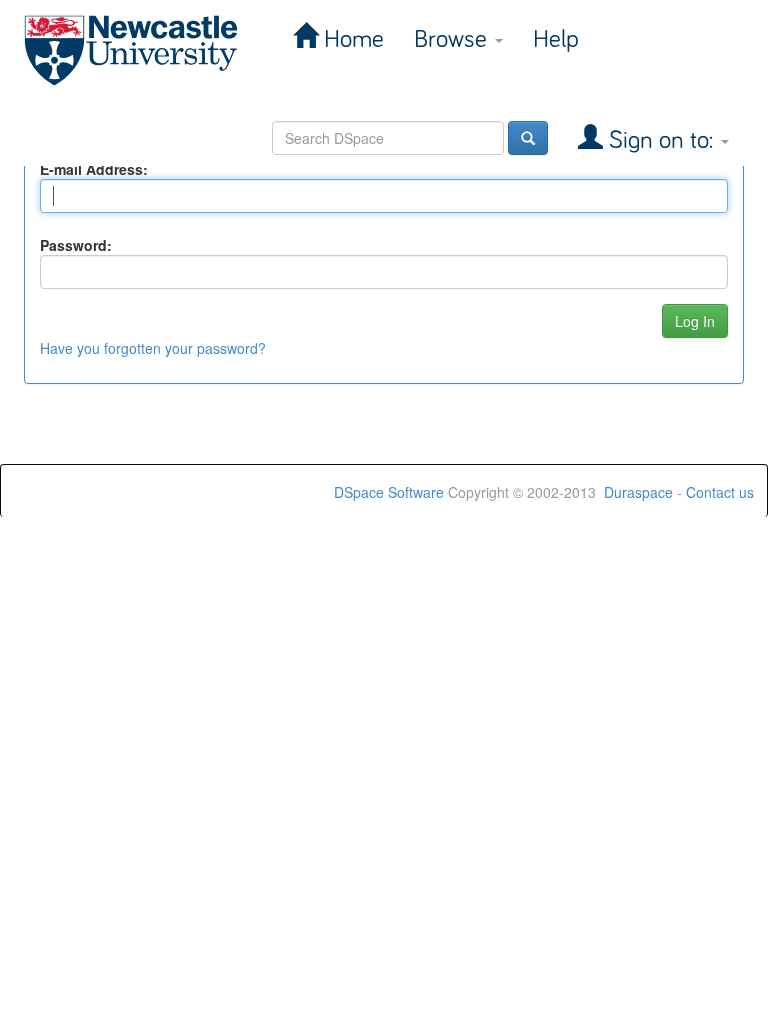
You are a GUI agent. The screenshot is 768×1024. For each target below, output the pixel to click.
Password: (76, 245)
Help (556, 39)
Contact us (720, 492)
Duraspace (638, 492)
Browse (453, 39)
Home (351, 39)
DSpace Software (389, 492)
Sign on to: (661, 140)
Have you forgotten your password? (153, 348)
